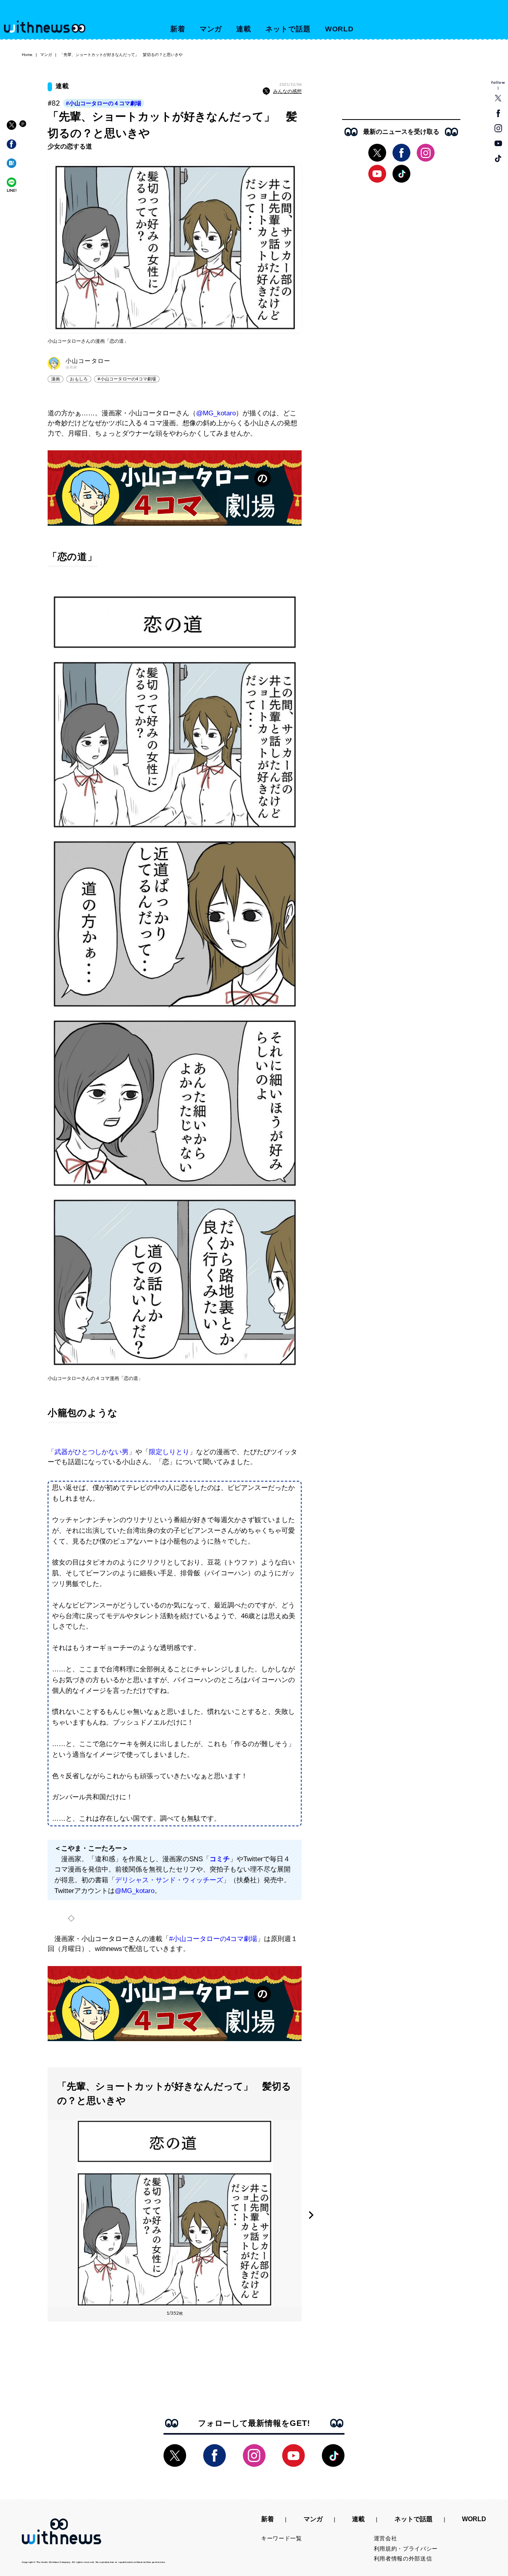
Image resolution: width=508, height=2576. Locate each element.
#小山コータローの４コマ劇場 (104, 103)
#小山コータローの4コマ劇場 (127, 379)
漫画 (56, 379)
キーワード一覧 (282, 2538)
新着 (178, 29)
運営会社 (386, 2538)
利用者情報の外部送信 (403, 2559)
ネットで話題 (288, 29)
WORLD (340, 29)
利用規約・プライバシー (406, 2549)
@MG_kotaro (216, 413)
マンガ (211, 29)
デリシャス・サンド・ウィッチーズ (169, 1880)
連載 (244, 29)
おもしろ (79, 379)
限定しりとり (169, 1452)
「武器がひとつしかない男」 (91, 1452)
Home (27, 55)
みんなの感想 (287, 91)
